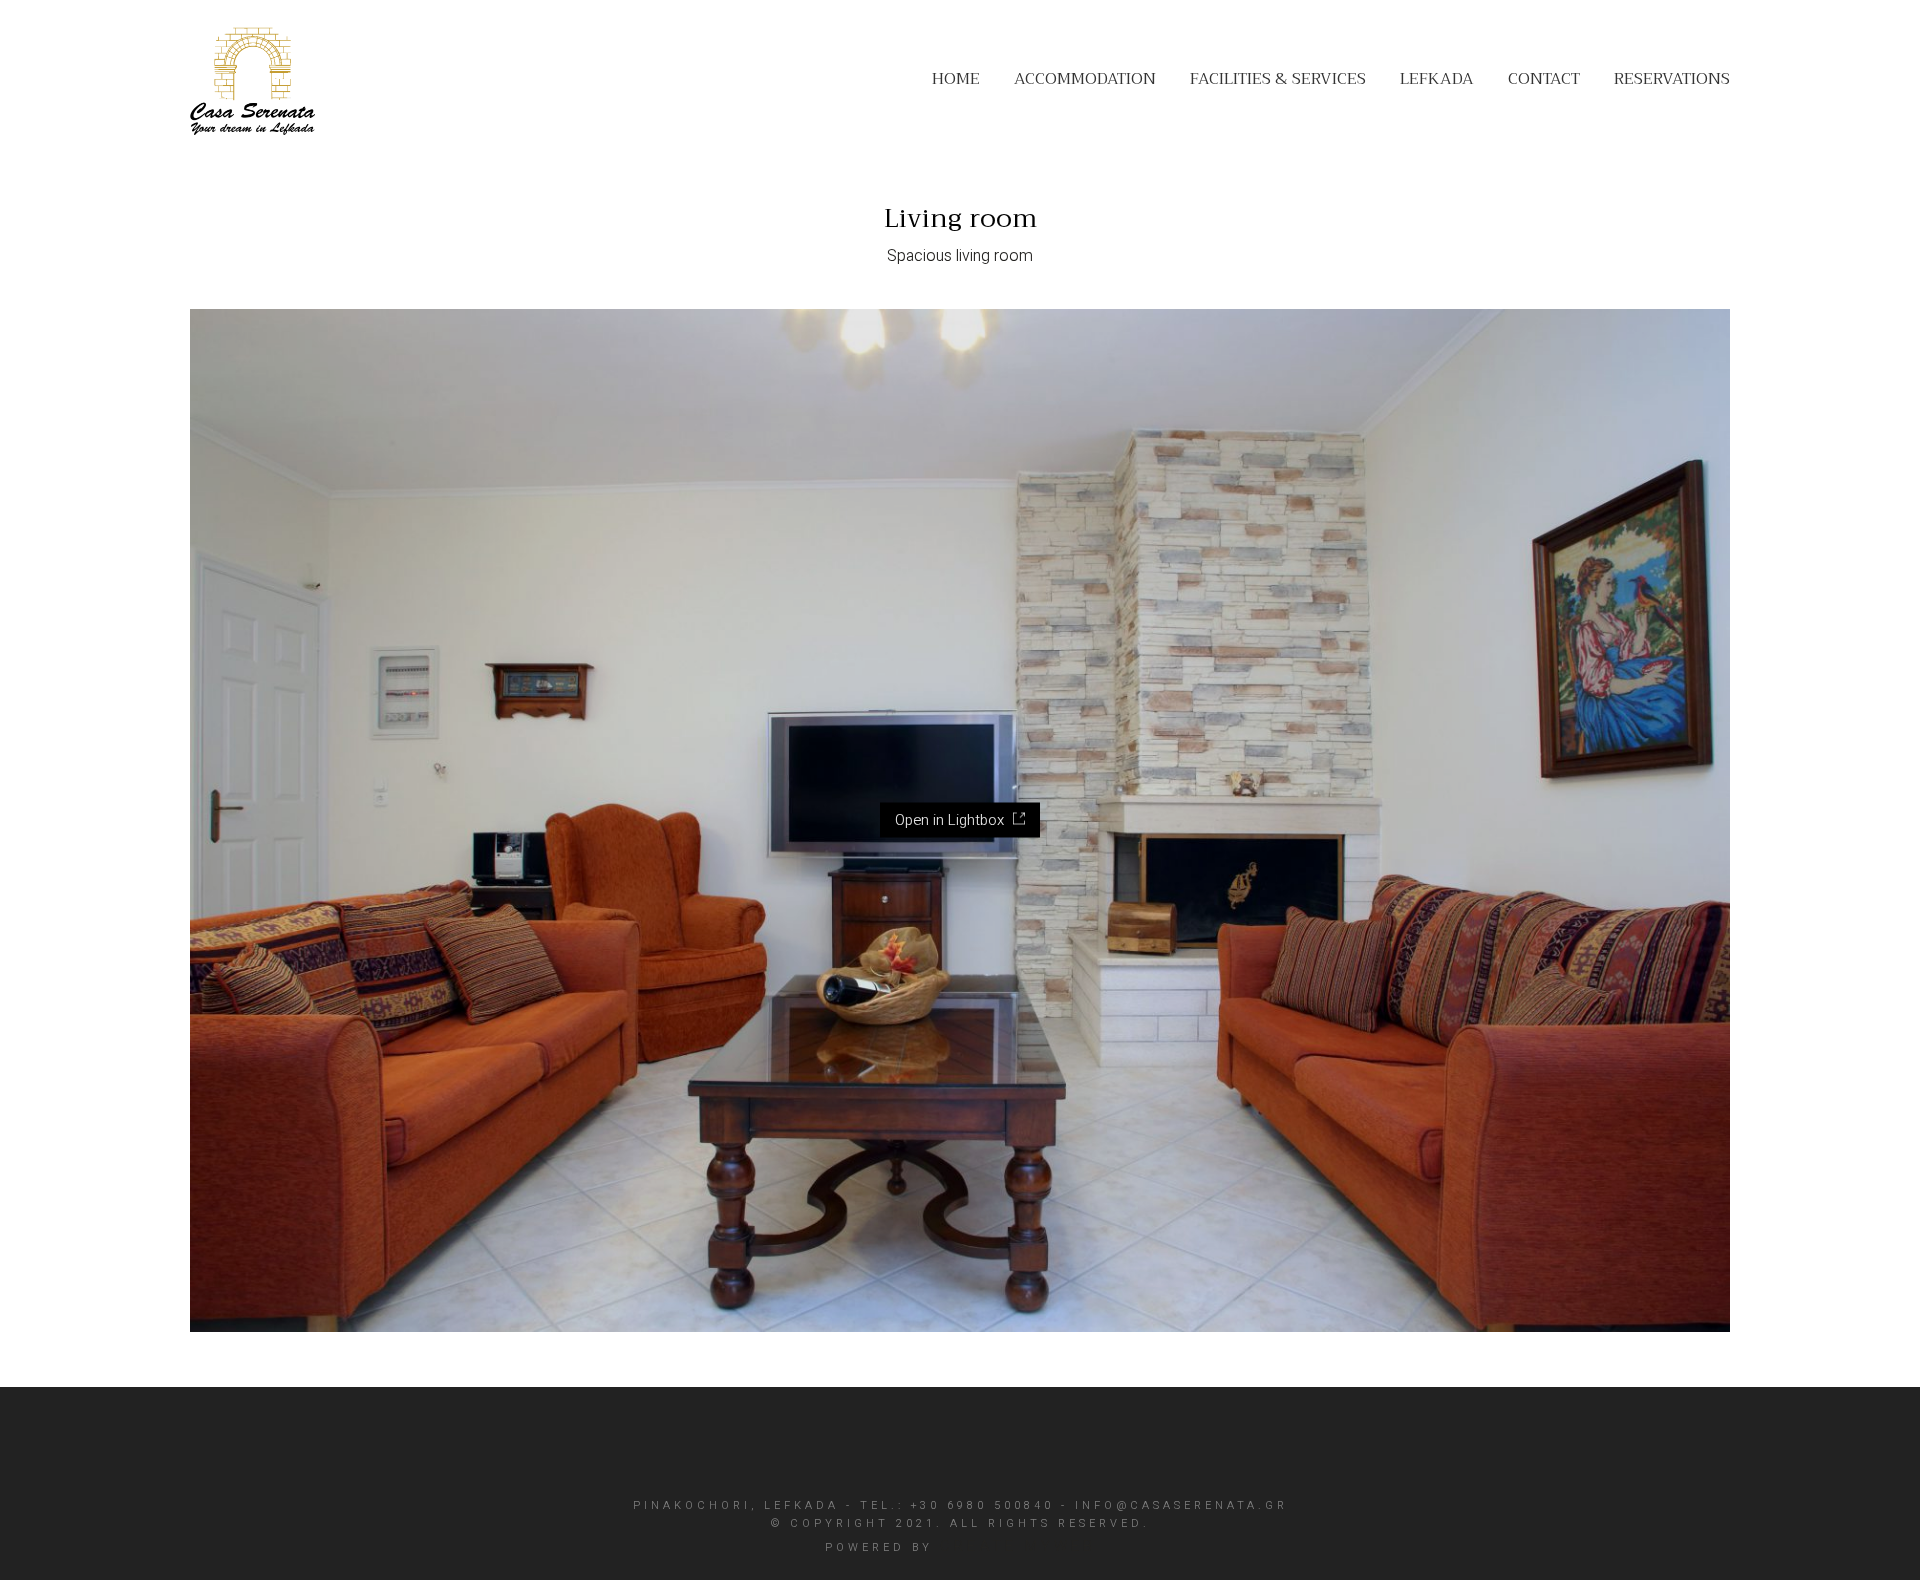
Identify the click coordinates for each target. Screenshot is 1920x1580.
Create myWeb (1018, 1546)
